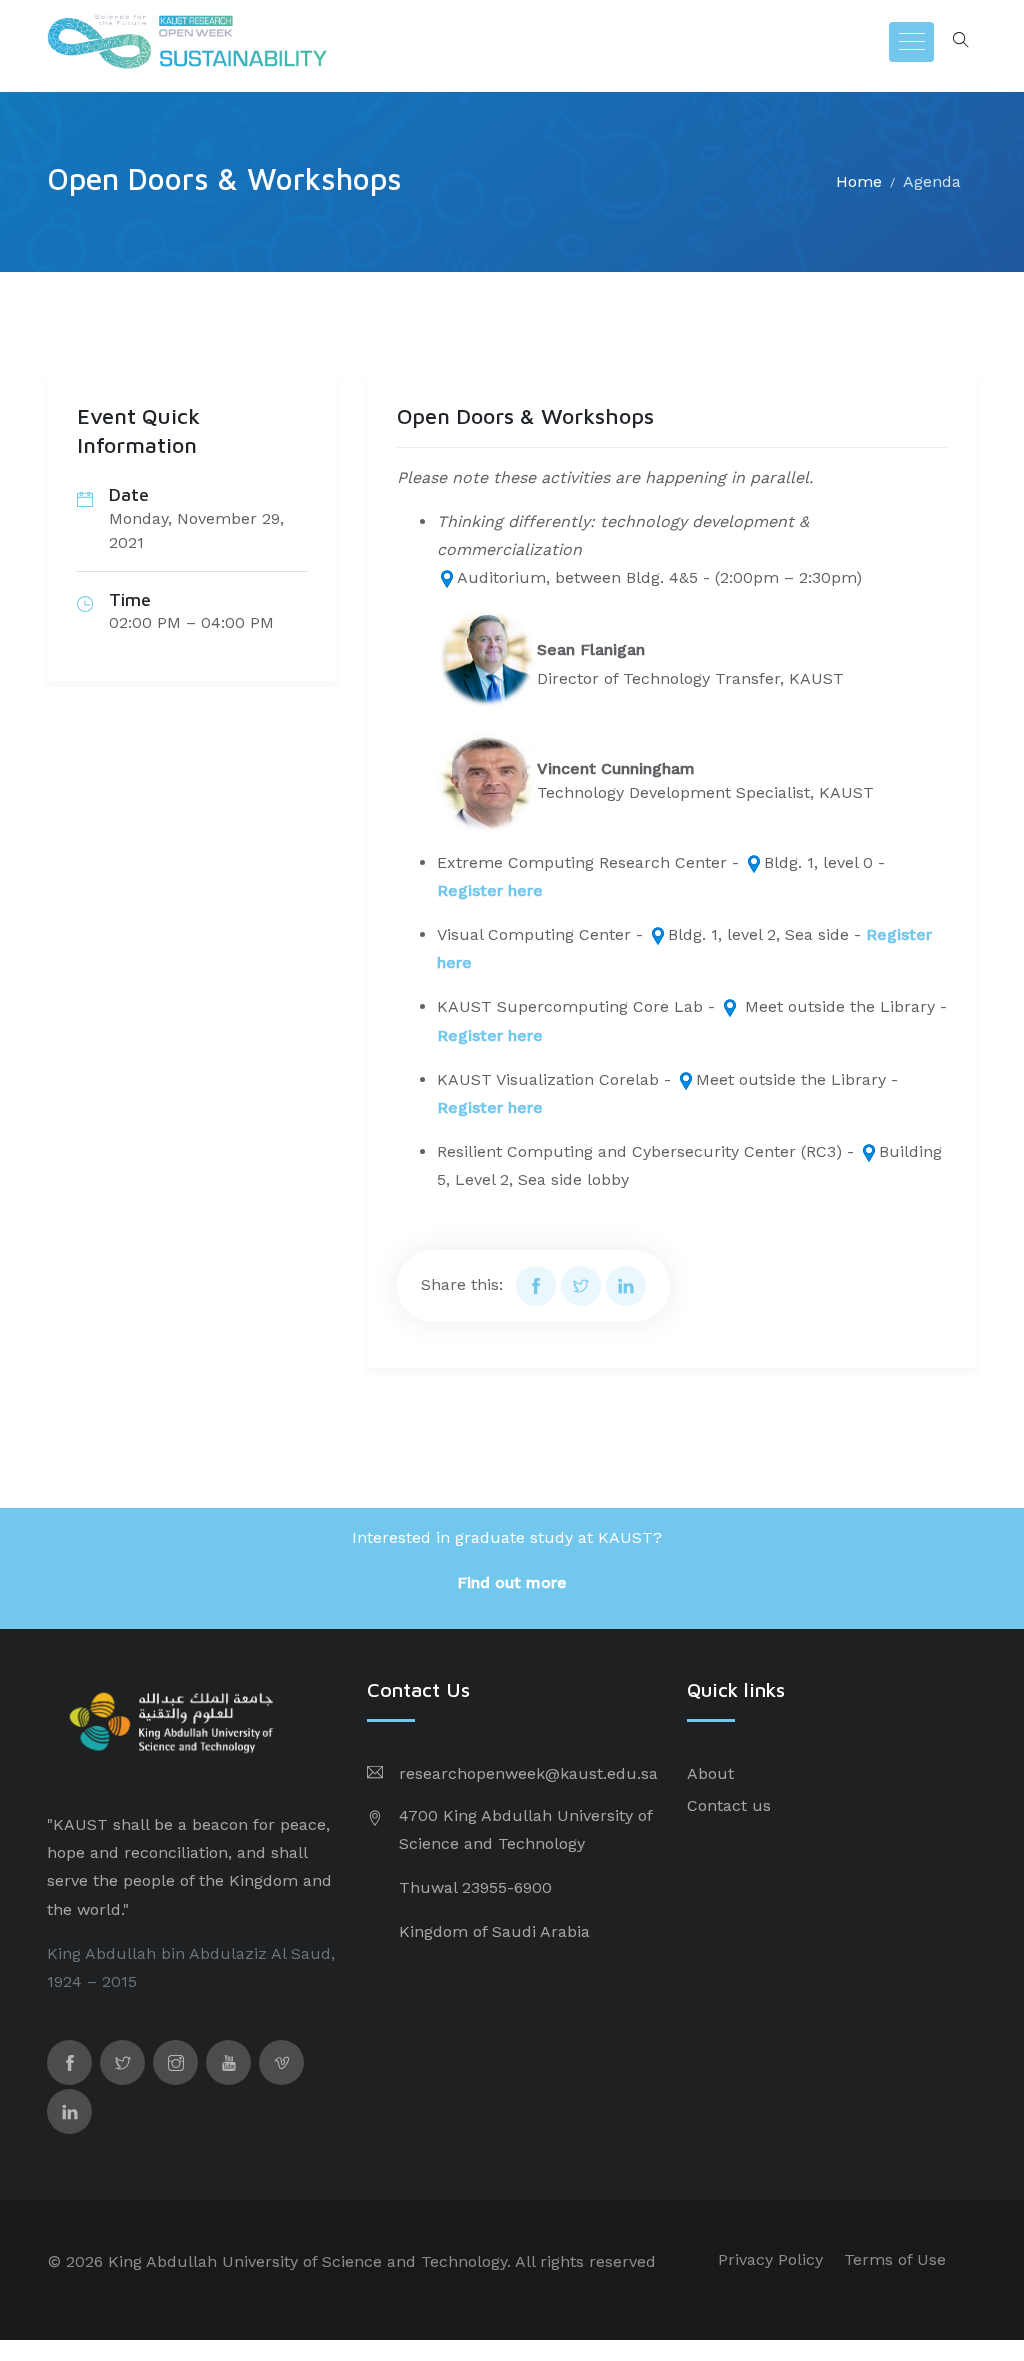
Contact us (729, 1805)
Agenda (932, 181)
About (710, 1773)
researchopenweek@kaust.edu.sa (528, 1773)
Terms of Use (895, 2259)
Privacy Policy (770, 2259)
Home (859, 181)
